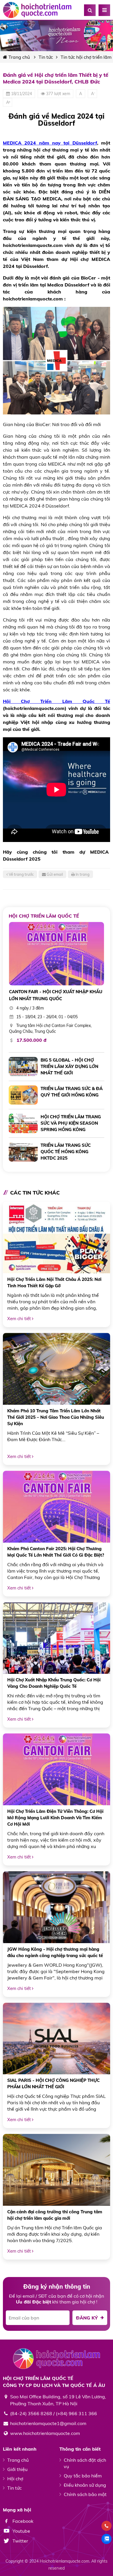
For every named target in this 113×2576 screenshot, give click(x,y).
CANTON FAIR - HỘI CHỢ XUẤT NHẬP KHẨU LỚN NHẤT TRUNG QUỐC (56, 995)
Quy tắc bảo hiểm (83, 2476)
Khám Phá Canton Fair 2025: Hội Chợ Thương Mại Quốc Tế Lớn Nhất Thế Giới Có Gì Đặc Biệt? (56, 1552)
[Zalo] (106, 2539)
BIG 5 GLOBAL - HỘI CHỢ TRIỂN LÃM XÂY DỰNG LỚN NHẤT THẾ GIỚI (69, 1066)
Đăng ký (88, 2318)
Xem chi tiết (20, 1319)
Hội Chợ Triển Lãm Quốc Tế (57, 701)
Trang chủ (19, 57)
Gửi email (54, 874)
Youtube (21, 2531)
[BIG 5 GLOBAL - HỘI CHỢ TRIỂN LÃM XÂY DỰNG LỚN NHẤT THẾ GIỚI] (23, 1067)
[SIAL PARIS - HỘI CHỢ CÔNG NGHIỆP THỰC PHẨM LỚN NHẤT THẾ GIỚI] (57, 2039)
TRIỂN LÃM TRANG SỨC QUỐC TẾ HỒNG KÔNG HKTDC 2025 (66, 1152)
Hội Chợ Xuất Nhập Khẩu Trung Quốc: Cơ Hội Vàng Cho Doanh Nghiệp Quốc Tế (54, 1683)
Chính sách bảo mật (85, 2494)
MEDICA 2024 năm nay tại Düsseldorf (50, 143)
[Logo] (38, 10)
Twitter (20, 2541)
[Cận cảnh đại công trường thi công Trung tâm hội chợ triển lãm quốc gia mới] (57, 2170)
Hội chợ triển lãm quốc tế (44, 916)
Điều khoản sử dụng (85, 2485)
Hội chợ (15, 2479)
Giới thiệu (17, 2469)
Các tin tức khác (35, 1193)
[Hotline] (106, 2526)
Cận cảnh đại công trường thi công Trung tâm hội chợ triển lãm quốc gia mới (55, 2215)
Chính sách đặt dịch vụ (85, 2463)
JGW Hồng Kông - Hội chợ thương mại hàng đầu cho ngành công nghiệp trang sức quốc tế (55, 1952)
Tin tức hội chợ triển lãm (86, 57)
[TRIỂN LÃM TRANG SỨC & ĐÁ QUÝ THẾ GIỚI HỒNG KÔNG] (23, 1095)
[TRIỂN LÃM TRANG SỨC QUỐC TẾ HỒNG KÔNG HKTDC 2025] (23, 1152)
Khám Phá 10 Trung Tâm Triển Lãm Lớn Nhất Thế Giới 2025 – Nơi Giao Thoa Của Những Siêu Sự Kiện (56, 1417)
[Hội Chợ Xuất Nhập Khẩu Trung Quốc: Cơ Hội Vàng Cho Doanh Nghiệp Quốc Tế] (57, 1638)
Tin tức (46, 57)
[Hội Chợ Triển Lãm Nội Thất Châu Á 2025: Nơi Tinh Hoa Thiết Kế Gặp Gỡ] (57, 1238)
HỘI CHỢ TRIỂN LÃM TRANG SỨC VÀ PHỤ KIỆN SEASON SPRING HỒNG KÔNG (71, 1123)
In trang (82, 874)
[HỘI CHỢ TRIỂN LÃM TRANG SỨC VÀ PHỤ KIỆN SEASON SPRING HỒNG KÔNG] (23, 1123)
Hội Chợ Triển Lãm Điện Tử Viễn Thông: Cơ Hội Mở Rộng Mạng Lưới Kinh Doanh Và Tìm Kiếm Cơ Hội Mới (55, 1818)
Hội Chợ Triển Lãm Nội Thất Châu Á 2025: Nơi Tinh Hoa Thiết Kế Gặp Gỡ (54, 1282)
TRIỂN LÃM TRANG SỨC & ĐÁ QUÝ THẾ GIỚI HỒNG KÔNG (72, 1092)
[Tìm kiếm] (90, 10)
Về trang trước (21, 874)
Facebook (22, 2521)
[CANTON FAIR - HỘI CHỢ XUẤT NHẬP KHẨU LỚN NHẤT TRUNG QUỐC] (57, 954)
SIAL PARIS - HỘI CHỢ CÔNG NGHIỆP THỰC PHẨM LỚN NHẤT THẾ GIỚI (53, 2083)
